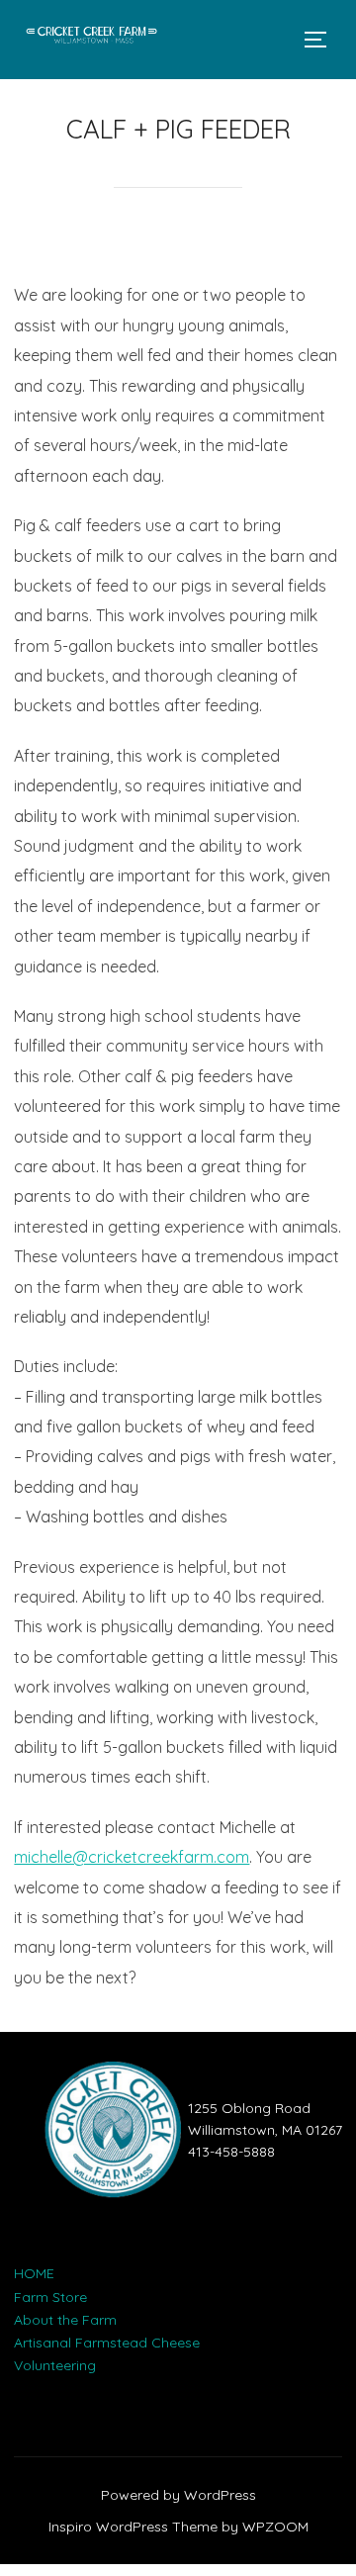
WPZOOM (275, 2527)
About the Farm (65, 2320)
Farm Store (50, 2297)
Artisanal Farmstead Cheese (107, 2343)
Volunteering (55, 2365)
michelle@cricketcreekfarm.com (132, 1857)
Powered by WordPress (178, 2495)
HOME (34, 2273)
